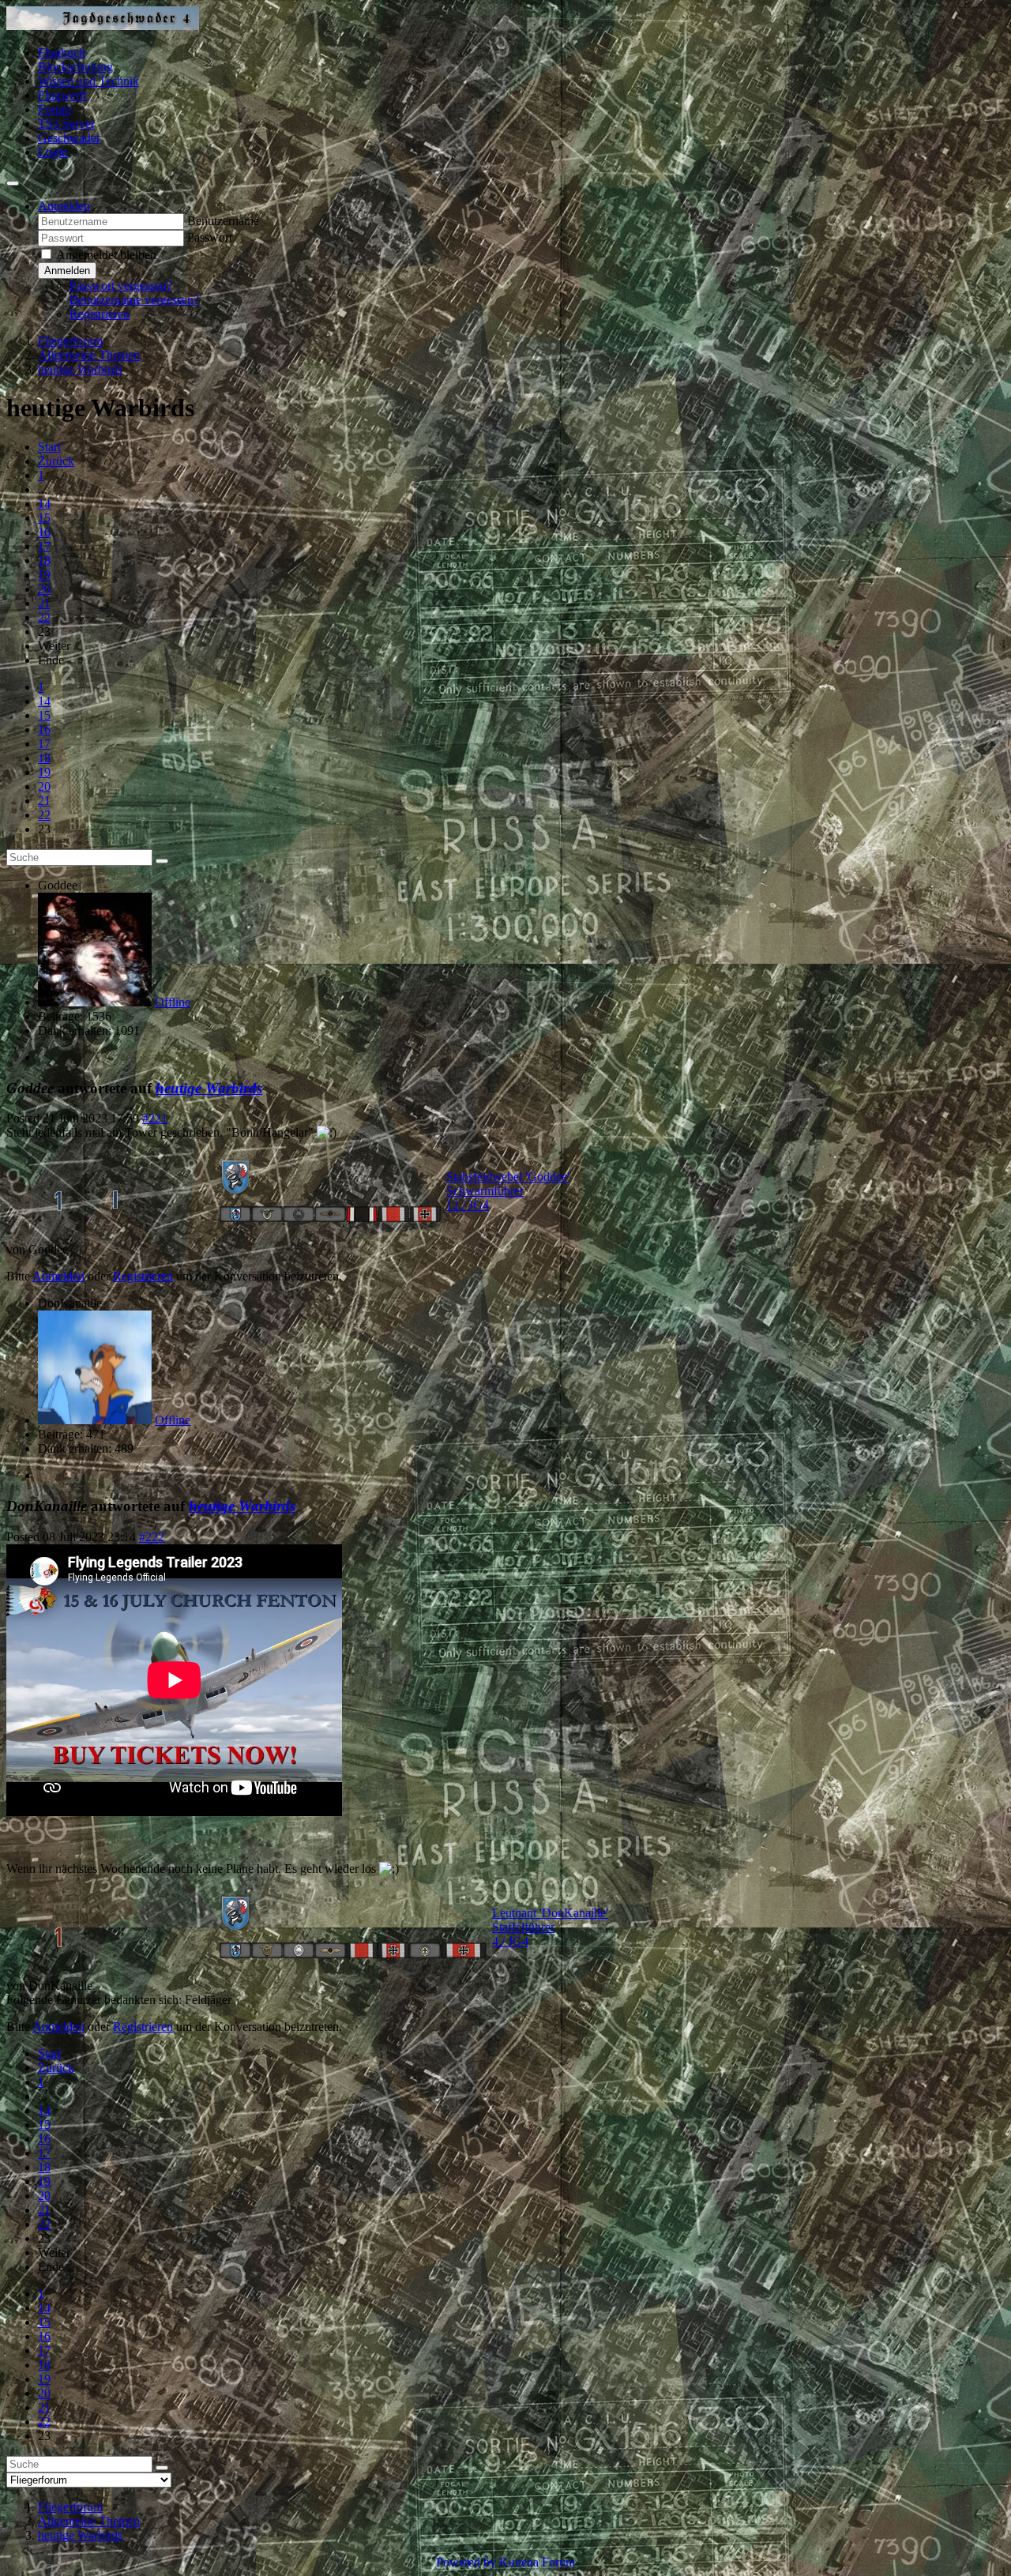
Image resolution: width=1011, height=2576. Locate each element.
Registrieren (100, 314)
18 (44, 560)
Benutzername (223, 221)
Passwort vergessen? (121, 286)
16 (44, 532)
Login (53, 152)
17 (44, 546)
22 (44, 617)
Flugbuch (62, 53)
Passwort (210, 237)
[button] (64, 206)
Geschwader (69, 138)
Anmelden (67, 271)
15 (44, 518)
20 (44, 589)
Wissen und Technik (88, 81)
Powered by (466, 2562)
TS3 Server (66, 124)
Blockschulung (75, 67)
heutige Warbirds (209, 1088)
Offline (173, 1002)
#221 (155, 1118)
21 (44, 603)
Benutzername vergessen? (134, 300)
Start (49, 447)
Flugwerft (62, 95)
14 (44, 504)
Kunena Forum (537, 2562)
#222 (152, 1537)
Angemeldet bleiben (106, 255)
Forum (54, 109)
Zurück (56, 461)
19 (44, 575)
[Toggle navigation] (13, 183)
